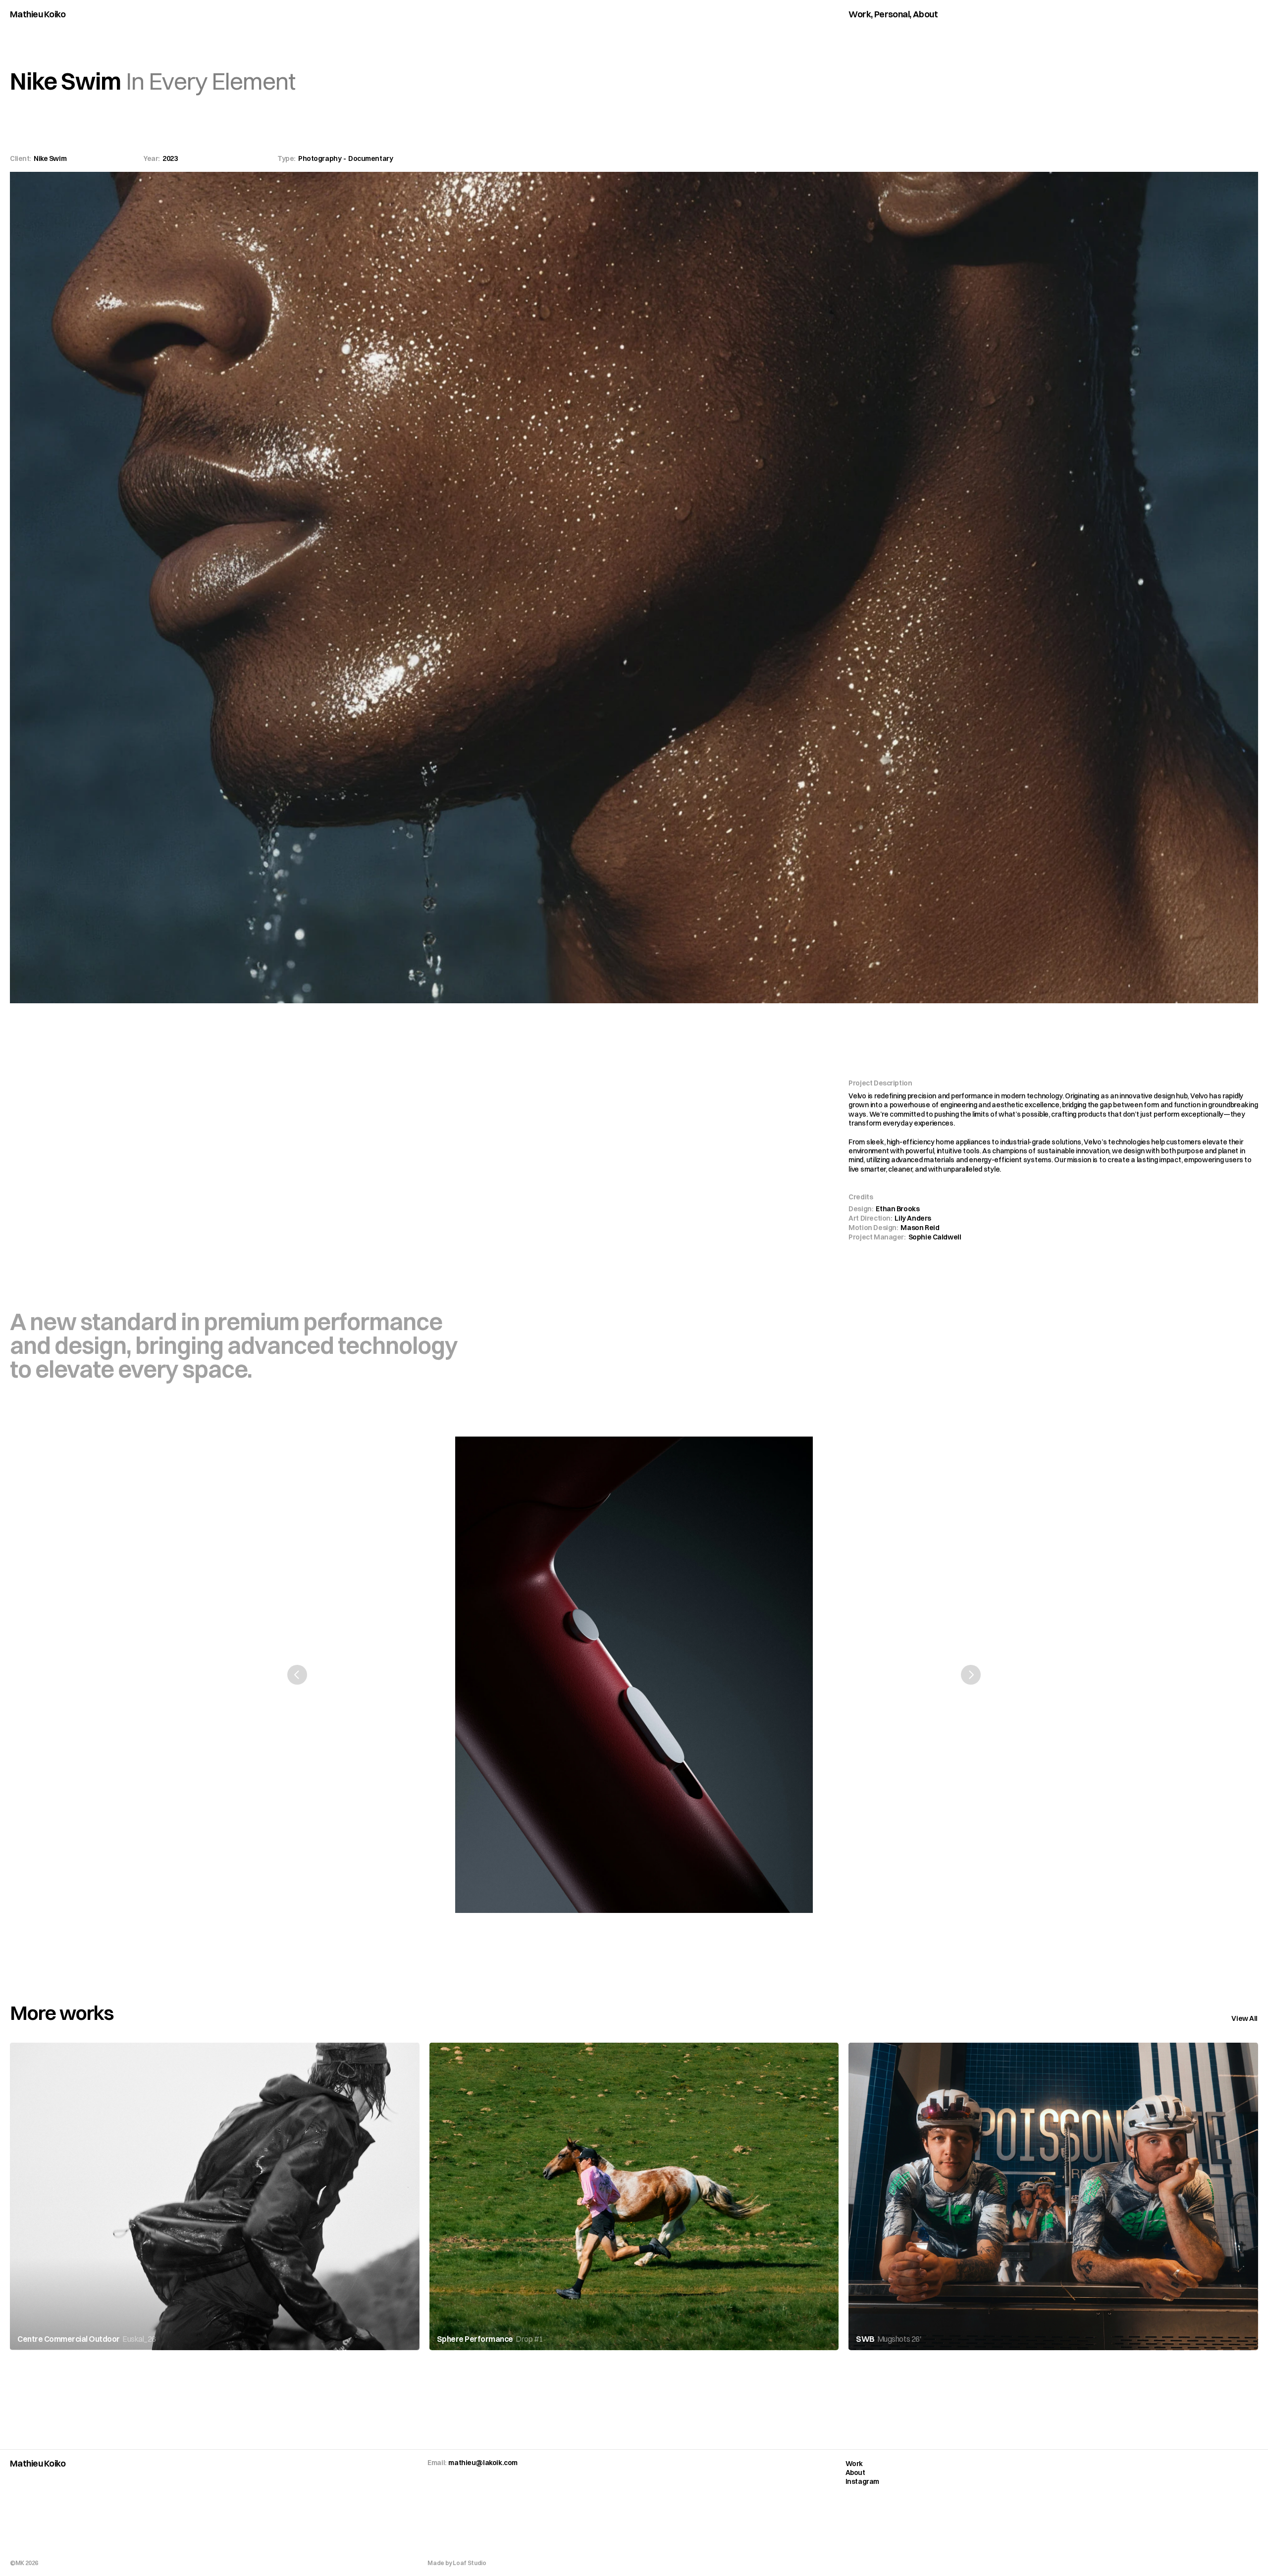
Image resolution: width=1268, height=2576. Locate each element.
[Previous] (297, 1675)
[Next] (971, 1675)
